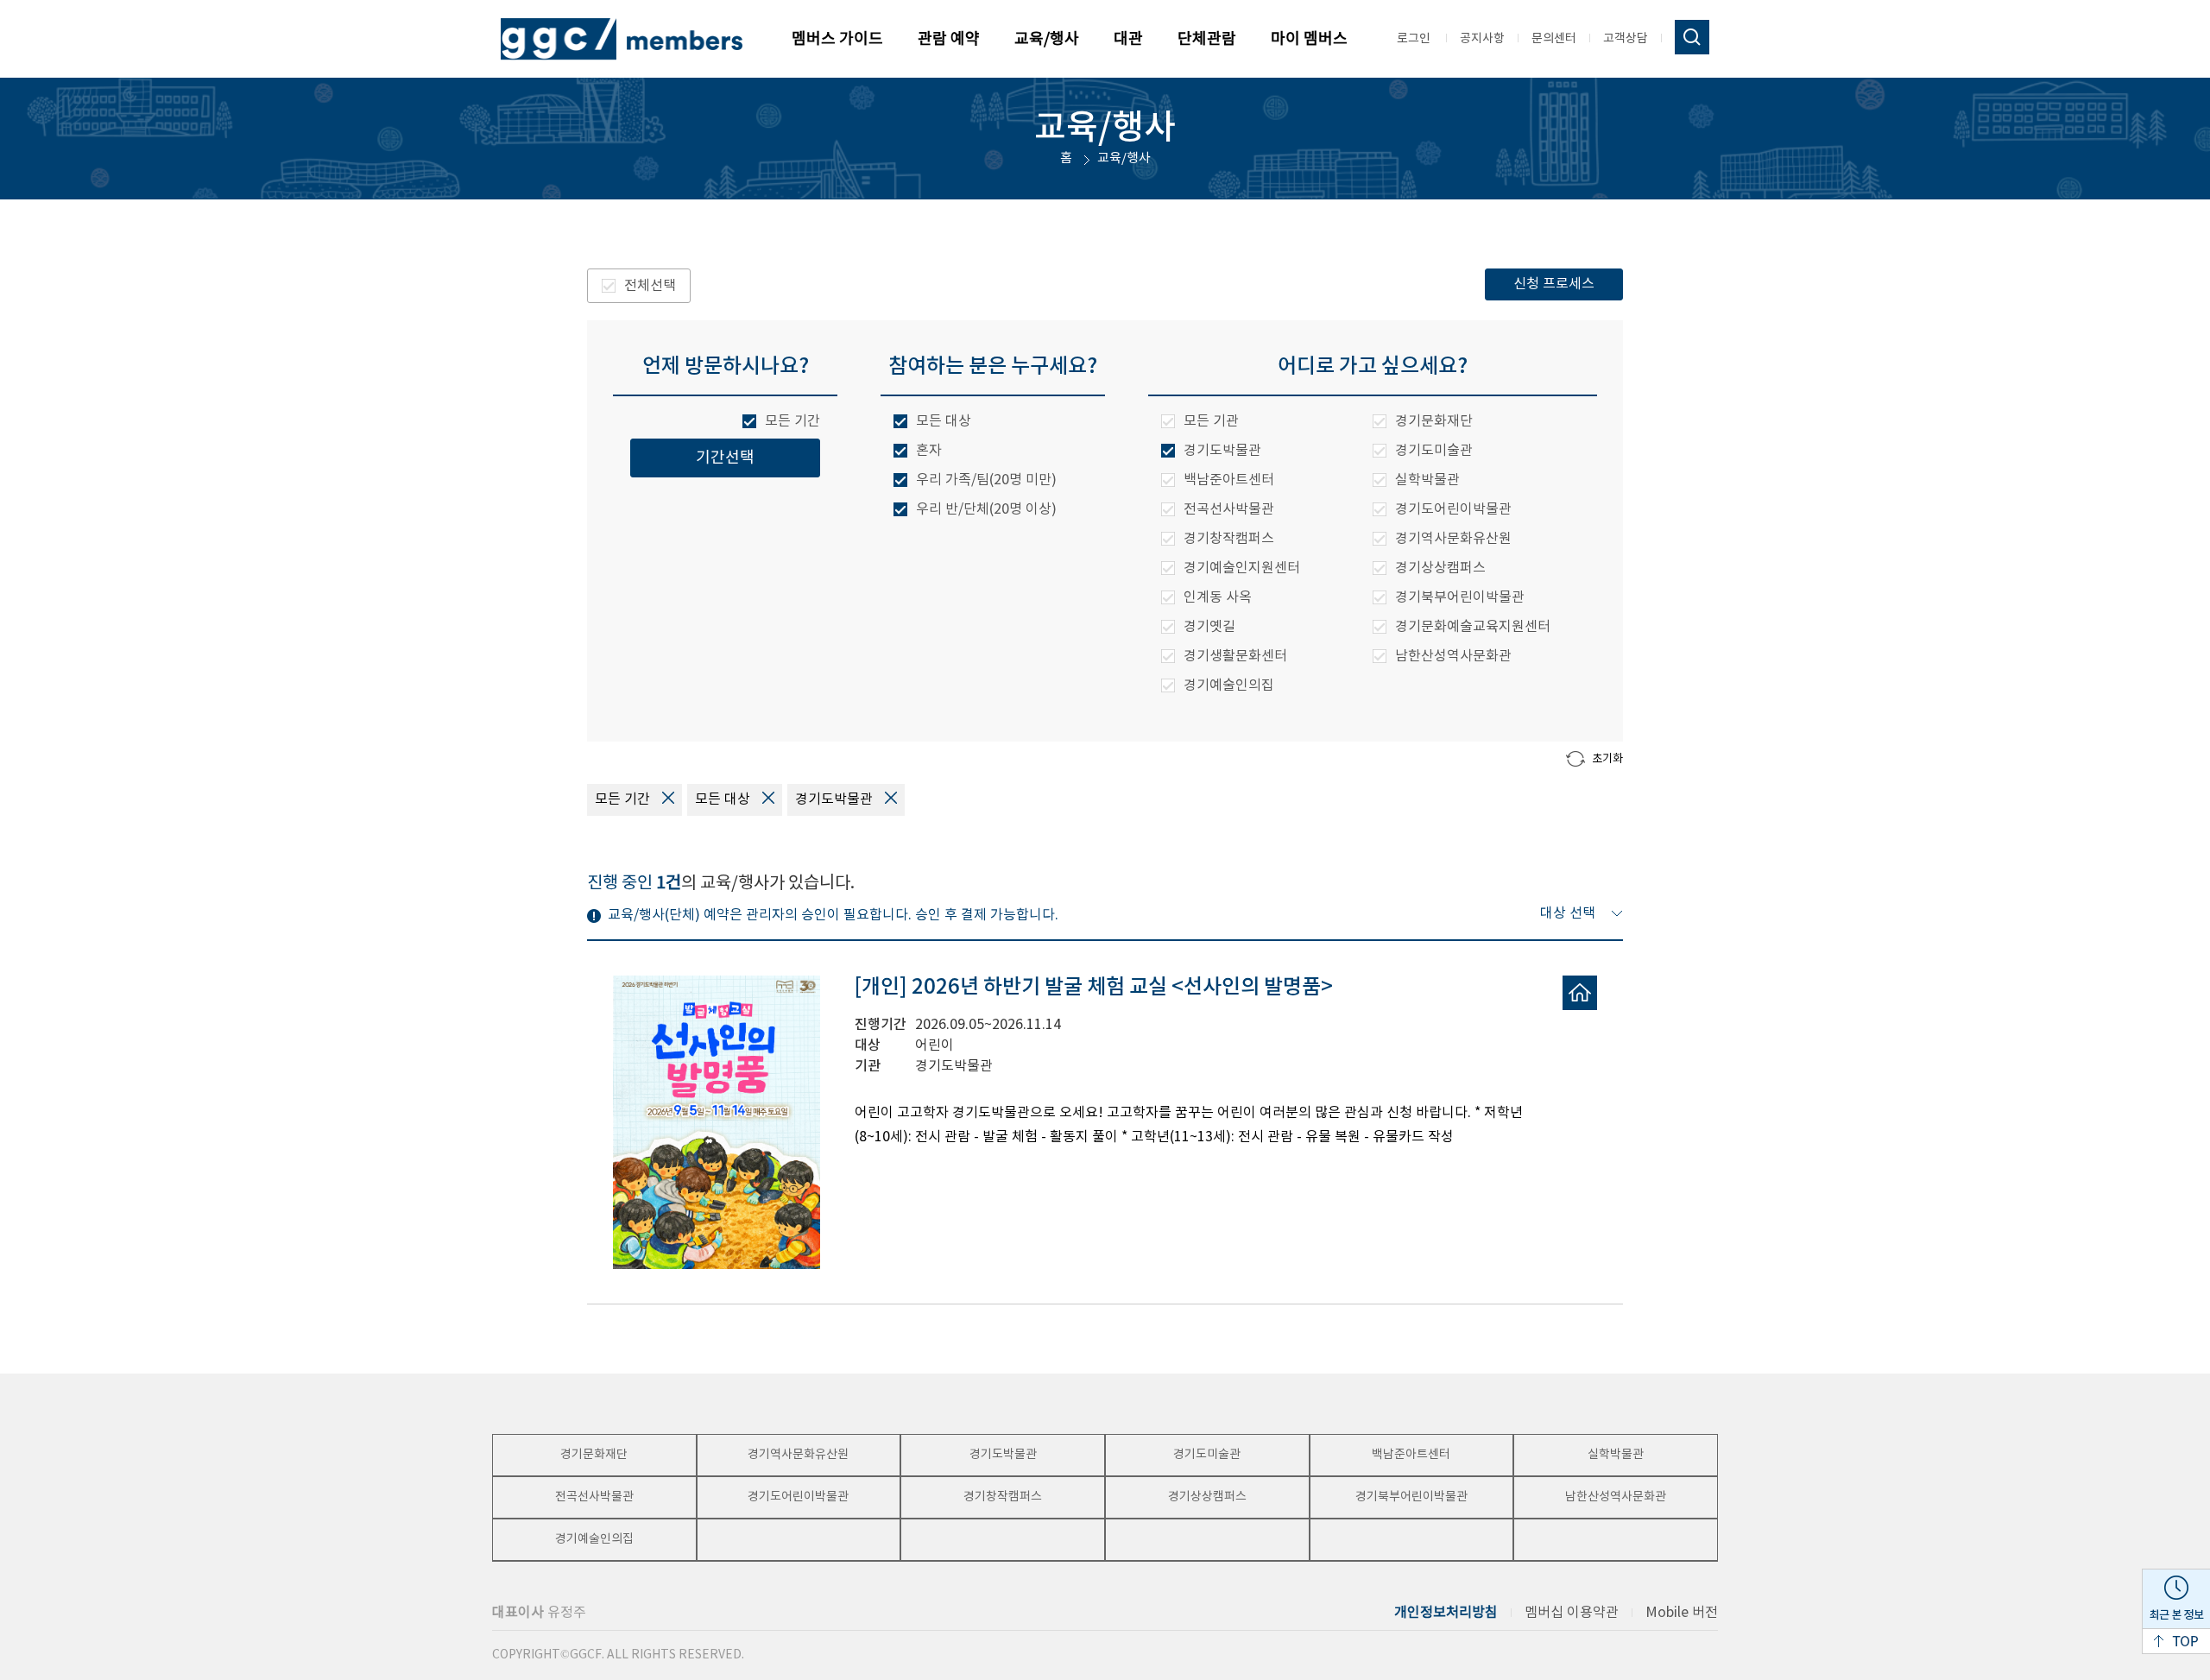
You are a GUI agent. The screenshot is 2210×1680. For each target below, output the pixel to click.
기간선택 (725, 458)
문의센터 (1554, 39)
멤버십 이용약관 (1572, 1613)
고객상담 (1626, 39)
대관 (1128, 39)
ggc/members (622, 39)
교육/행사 (1047, 39)
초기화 (1607, 759)
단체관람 (1207, 39)
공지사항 (1482, 39)
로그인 (1414, 39)
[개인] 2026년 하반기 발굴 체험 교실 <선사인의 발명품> (1094, 988)
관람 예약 (949, 39)
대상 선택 (1569, 913)
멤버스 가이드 (837, 39)
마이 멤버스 (1309, 39)
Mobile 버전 (1682, 1613)
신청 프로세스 (1554, 284)
